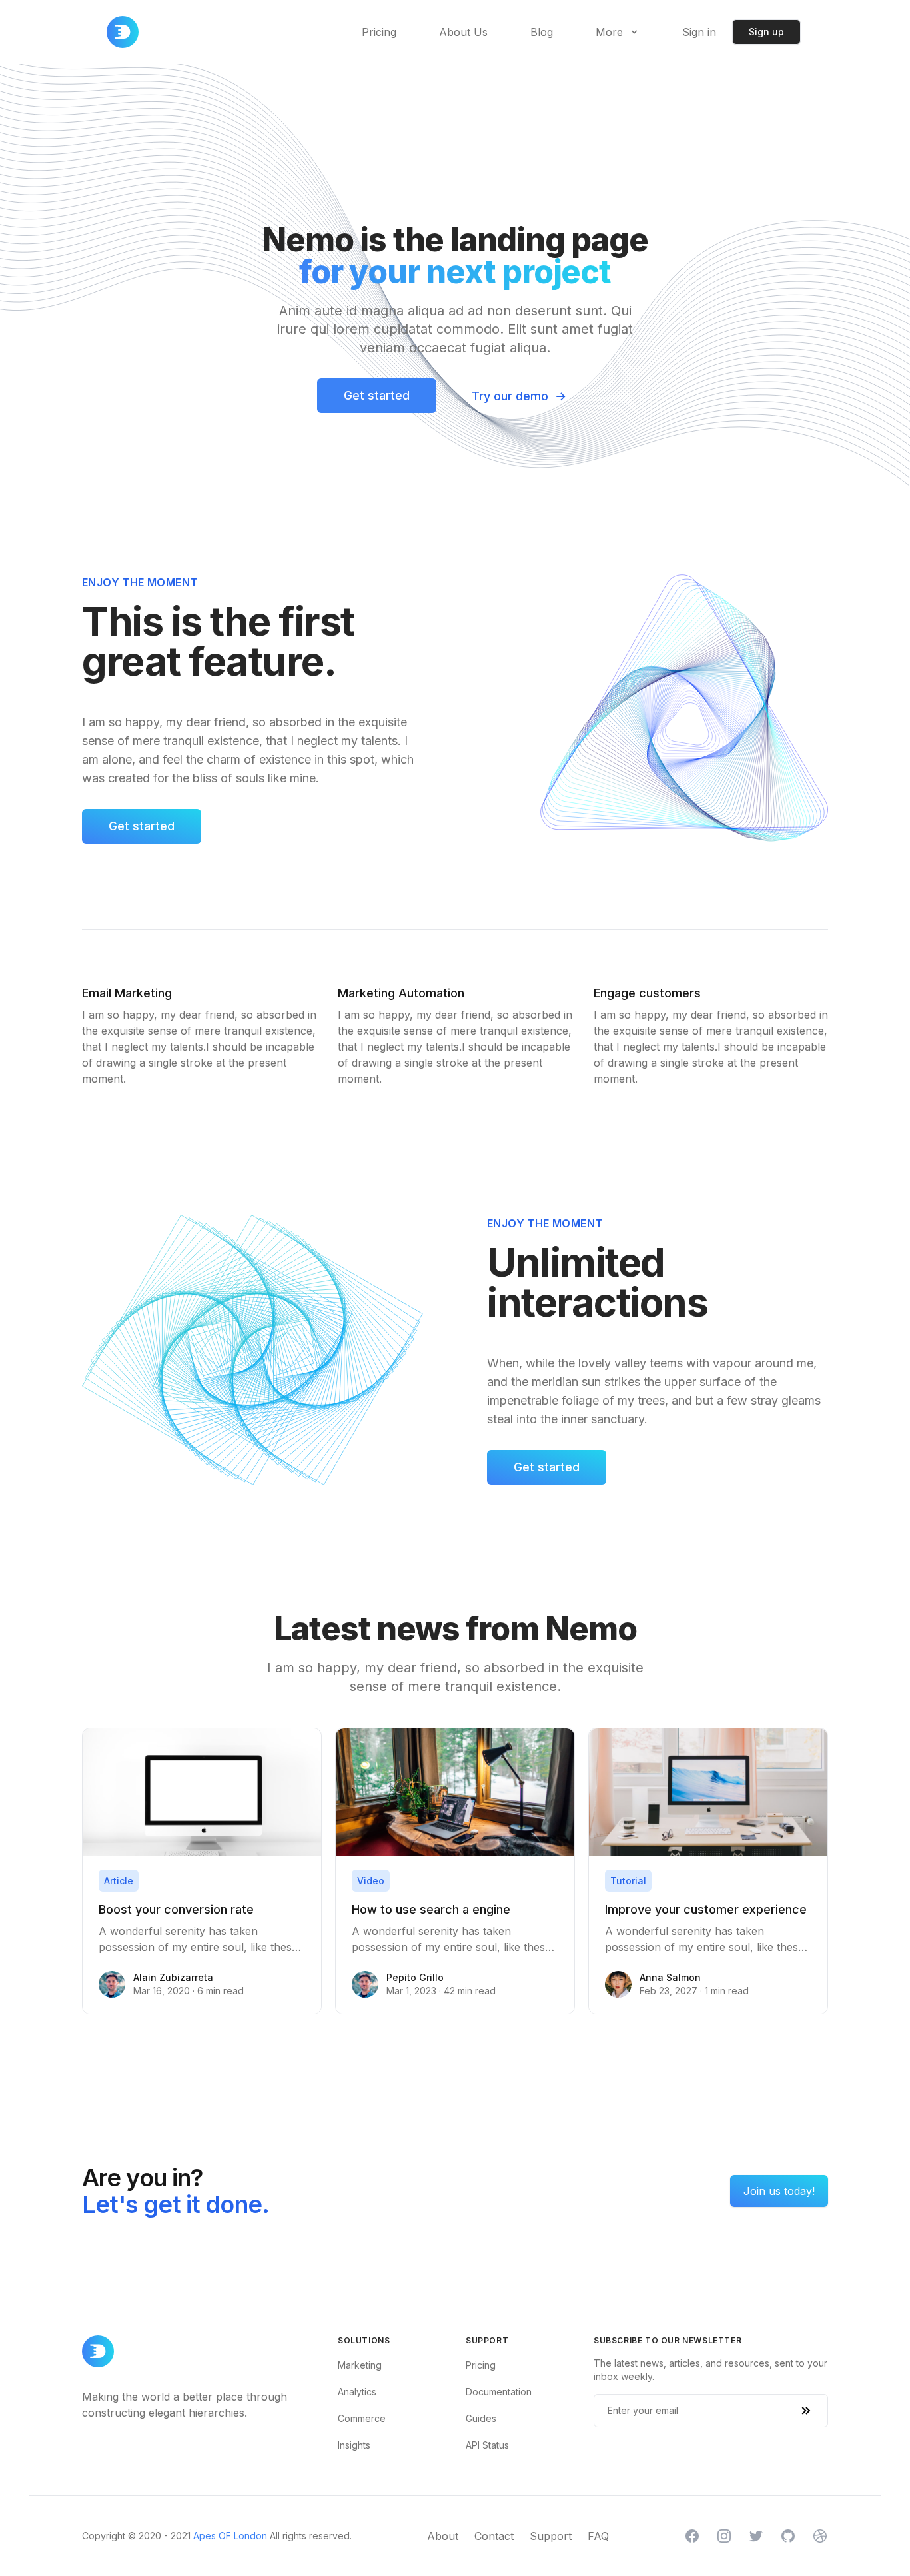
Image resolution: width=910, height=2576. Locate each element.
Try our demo (519, 396)
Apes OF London (230, 2536)
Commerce (362, 2418)
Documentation (499, 2392)
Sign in (699, 32)
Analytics (357, 2392)
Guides (481, 2418)
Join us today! (779, 2191)
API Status (487, 2445)
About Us (463, 32)
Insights (354, 2445)
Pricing (379, 32)
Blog (542, 32)
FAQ (598, 2536)
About (443, 2536)
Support (551, 2536)
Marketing (360, 2365)
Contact (494, 2536)
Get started (377, 395)
